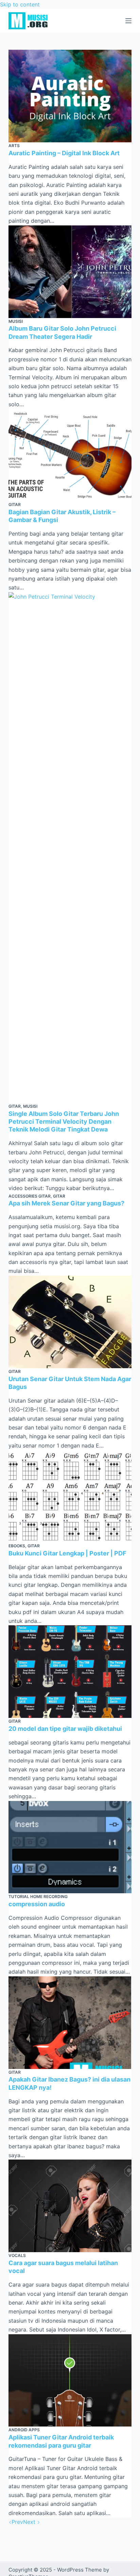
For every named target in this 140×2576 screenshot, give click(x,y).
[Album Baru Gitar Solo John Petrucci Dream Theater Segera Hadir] (70, 272)
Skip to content (20, 4)
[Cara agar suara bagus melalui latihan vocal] (70, 2206)
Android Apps (24, 2430)
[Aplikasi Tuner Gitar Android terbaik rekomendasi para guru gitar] (70, 2381)
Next (30, 2522)
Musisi (16, 321)
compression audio (37, 1904)
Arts (14, 146)
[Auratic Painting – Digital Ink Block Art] (70, 96)
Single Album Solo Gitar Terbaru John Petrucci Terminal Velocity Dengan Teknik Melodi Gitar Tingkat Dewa (64, 1122)
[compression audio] (70, 1847)
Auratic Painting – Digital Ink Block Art (64, 153)
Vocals (17, 2255)
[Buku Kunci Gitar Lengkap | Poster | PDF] (70, 1496)
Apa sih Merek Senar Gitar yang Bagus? (66, 1203)
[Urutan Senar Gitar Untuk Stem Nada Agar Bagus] (70, 1322)
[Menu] (128, 21)
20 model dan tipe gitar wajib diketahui (65, 1729)
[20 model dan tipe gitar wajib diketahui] (70, 1672)
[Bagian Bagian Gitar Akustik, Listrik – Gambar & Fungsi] (70, 455)
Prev (17, 2522)
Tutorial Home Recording (38, 1897)
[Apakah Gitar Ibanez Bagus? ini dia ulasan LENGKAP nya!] (70, 2023)
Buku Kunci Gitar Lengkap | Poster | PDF (67, 1553)
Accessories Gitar (30, 1196)
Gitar (15, 504)
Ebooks (17, 1546)
